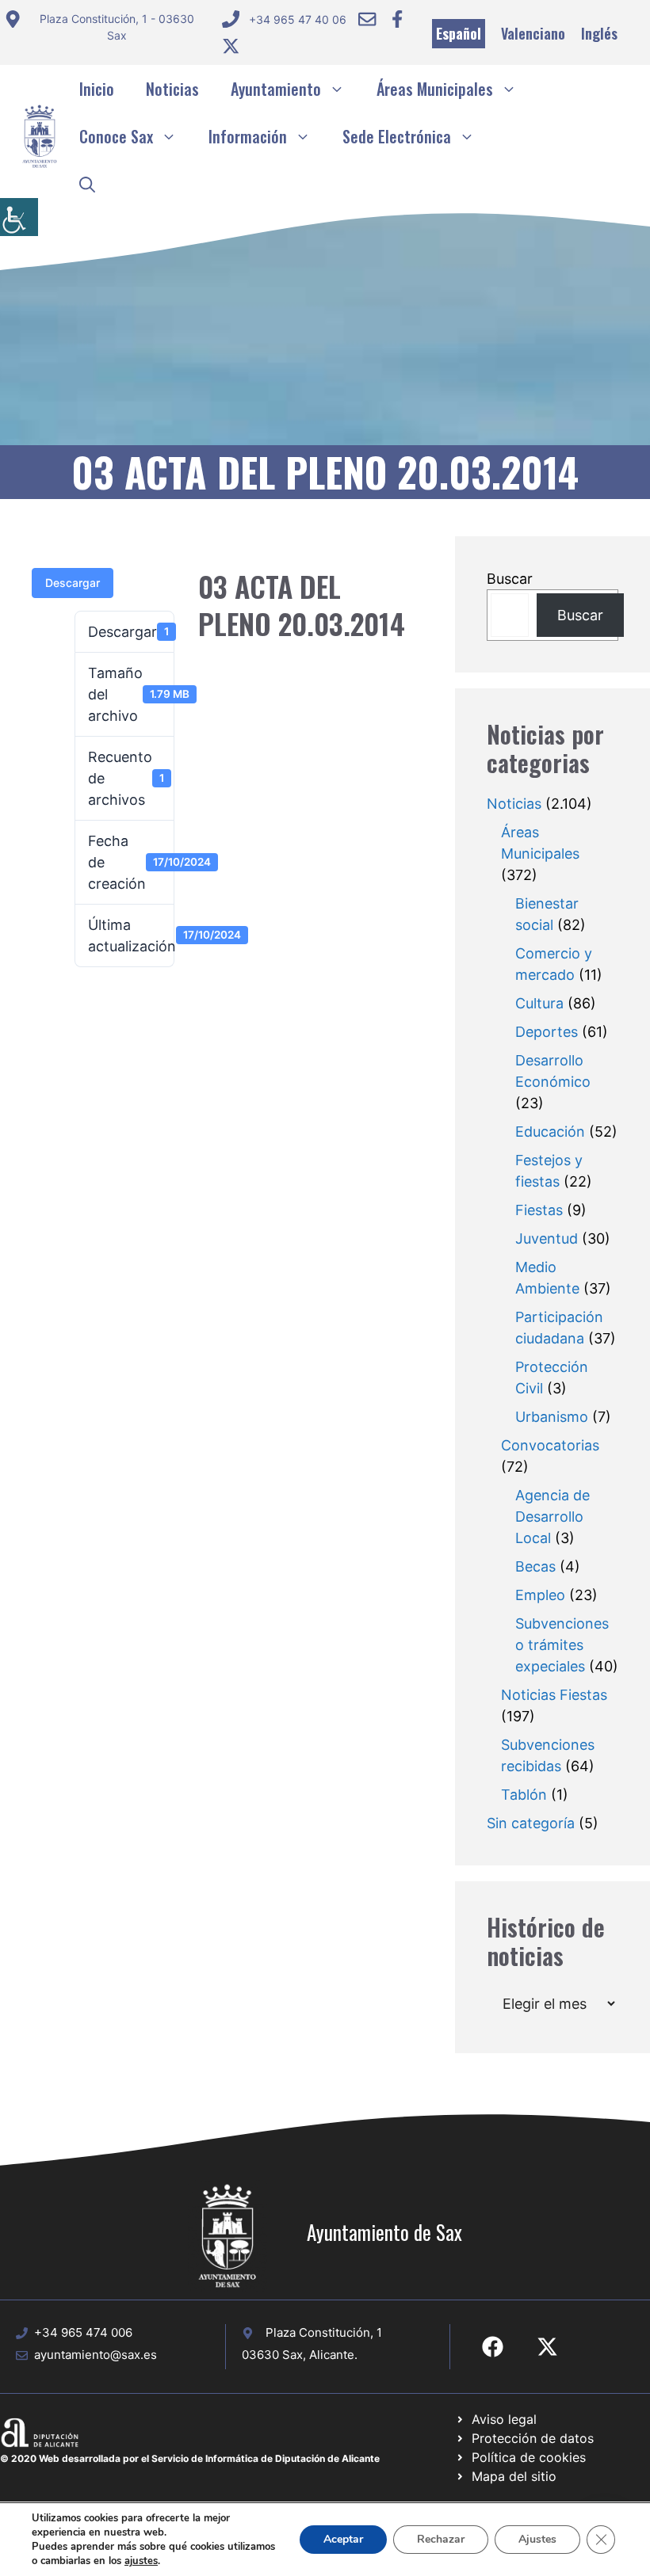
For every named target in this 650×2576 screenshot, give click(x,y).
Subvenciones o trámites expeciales (562, 1645)
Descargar (73, 583)
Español (459, 33)
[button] (87, 184)
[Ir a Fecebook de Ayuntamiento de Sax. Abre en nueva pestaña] (493, 2347)
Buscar (510, 579)
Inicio (97, 89)
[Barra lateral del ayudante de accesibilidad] (19, 217)
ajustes (141, 2561)
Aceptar (343, 2539)
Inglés (599, 33)
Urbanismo (552, 1417)
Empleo (540, 1595)
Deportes (547, 1032)
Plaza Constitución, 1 (324, 2332)
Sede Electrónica (397, 136)
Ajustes (537, 2539)
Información (248, 136)
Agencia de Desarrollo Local (552, 1517)
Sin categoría (531, 1823)
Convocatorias (550, 1445)
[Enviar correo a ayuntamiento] (367, 19)
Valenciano (533, 33)
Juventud (547, 1238)
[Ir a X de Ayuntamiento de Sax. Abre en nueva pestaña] (547, 2347)
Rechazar (441, 2539)
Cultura (539, 1003)
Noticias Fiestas (554, 1695)
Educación (550, 1132)
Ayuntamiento (276, 89)
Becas (535, 1566)
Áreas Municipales (435, 89)
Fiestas (539, 1210)
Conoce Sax (116, 136)
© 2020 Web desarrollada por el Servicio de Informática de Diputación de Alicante (190, 2458)
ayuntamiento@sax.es (96, 2355)
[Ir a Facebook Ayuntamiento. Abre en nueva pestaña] (397, 19)
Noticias (172, 89)
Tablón (524, 1795)
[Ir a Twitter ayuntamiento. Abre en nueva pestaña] (231, 46)
